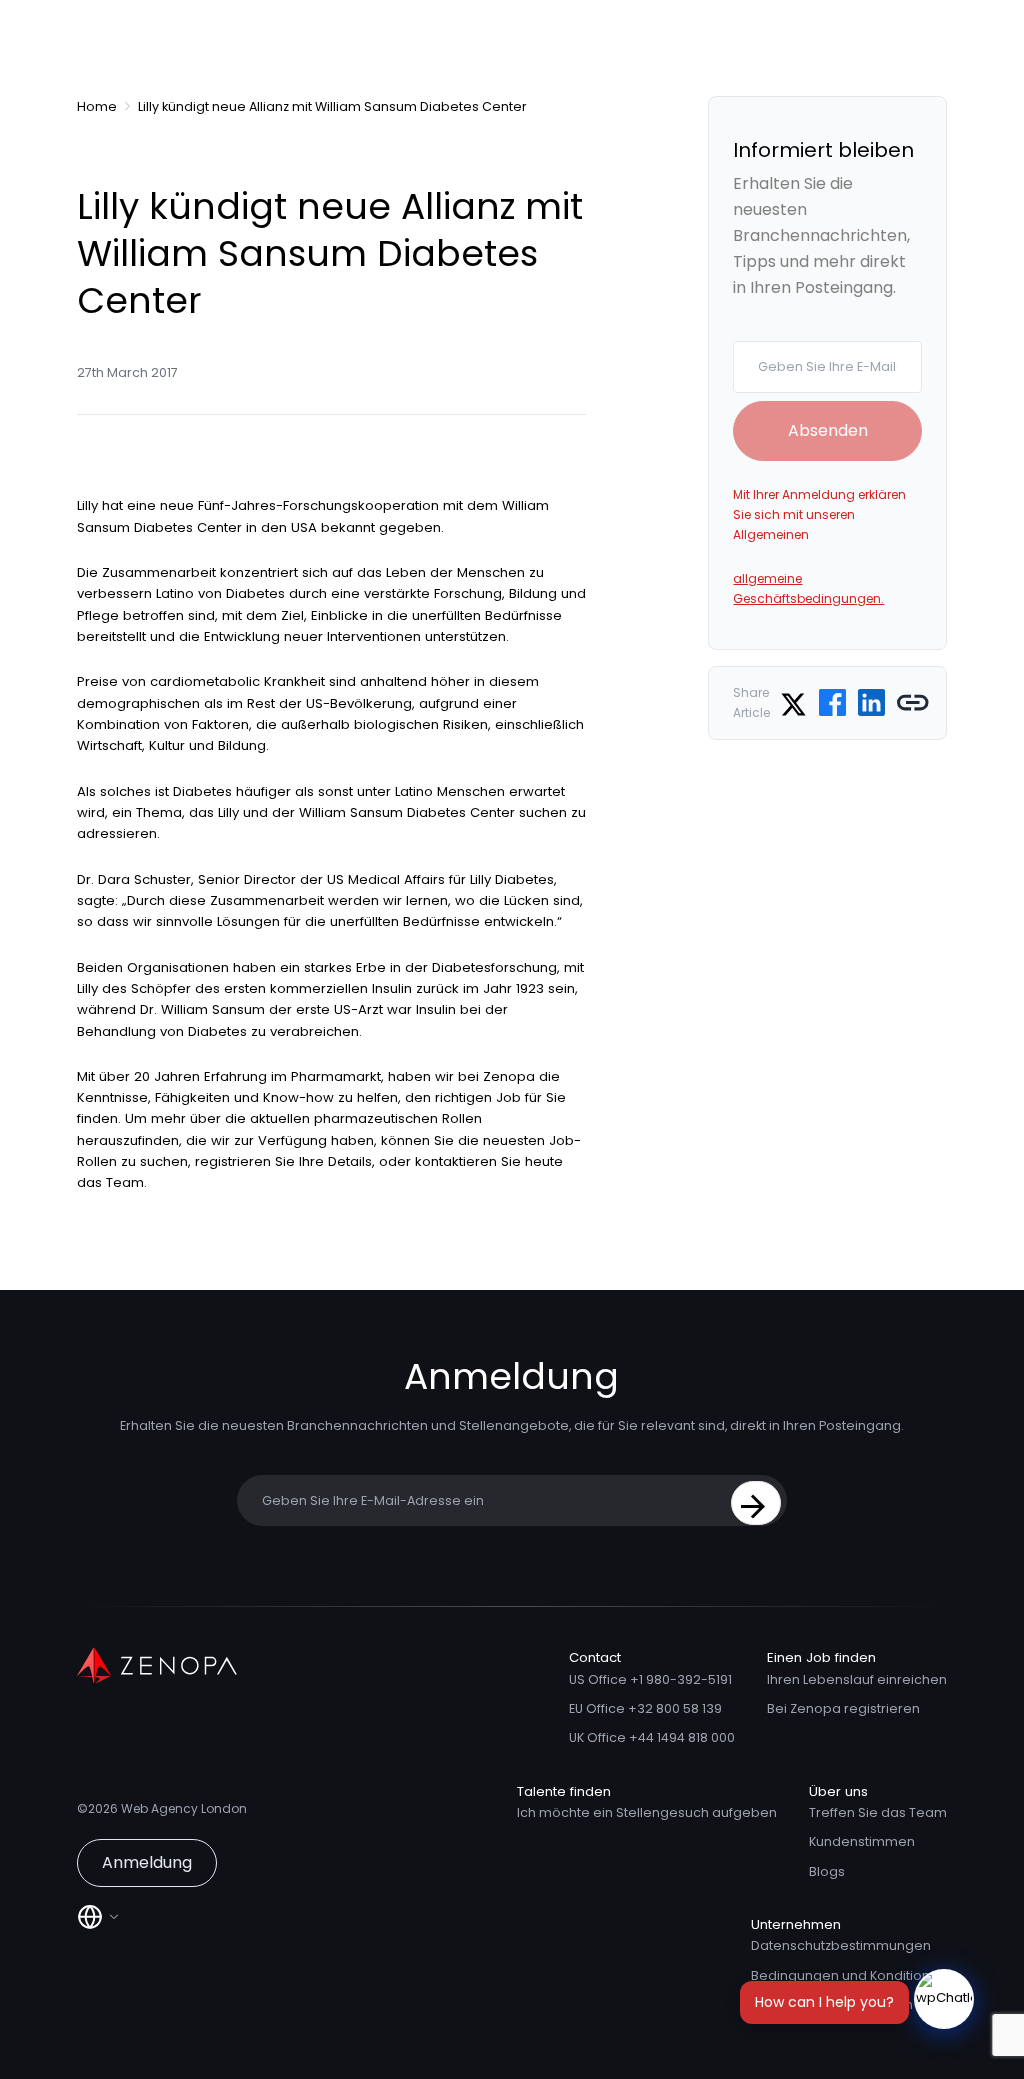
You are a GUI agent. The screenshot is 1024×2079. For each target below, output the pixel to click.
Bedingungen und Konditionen (849, 1975)
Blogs (827, 1871)
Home (97, 106)
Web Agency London (184, 1808)
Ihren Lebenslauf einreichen (857, 1679)
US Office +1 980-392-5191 (650, 1679)
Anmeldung (147, 1862)
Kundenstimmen (862, 1841)
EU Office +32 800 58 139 (645, 1708)
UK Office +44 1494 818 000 (652, 1737)
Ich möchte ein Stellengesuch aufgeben (647, 1812)
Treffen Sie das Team (878, 1812)
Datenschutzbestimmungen (841, 1945)
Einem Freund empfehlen (832, 2004)
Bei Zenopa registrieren (843, 1708)
